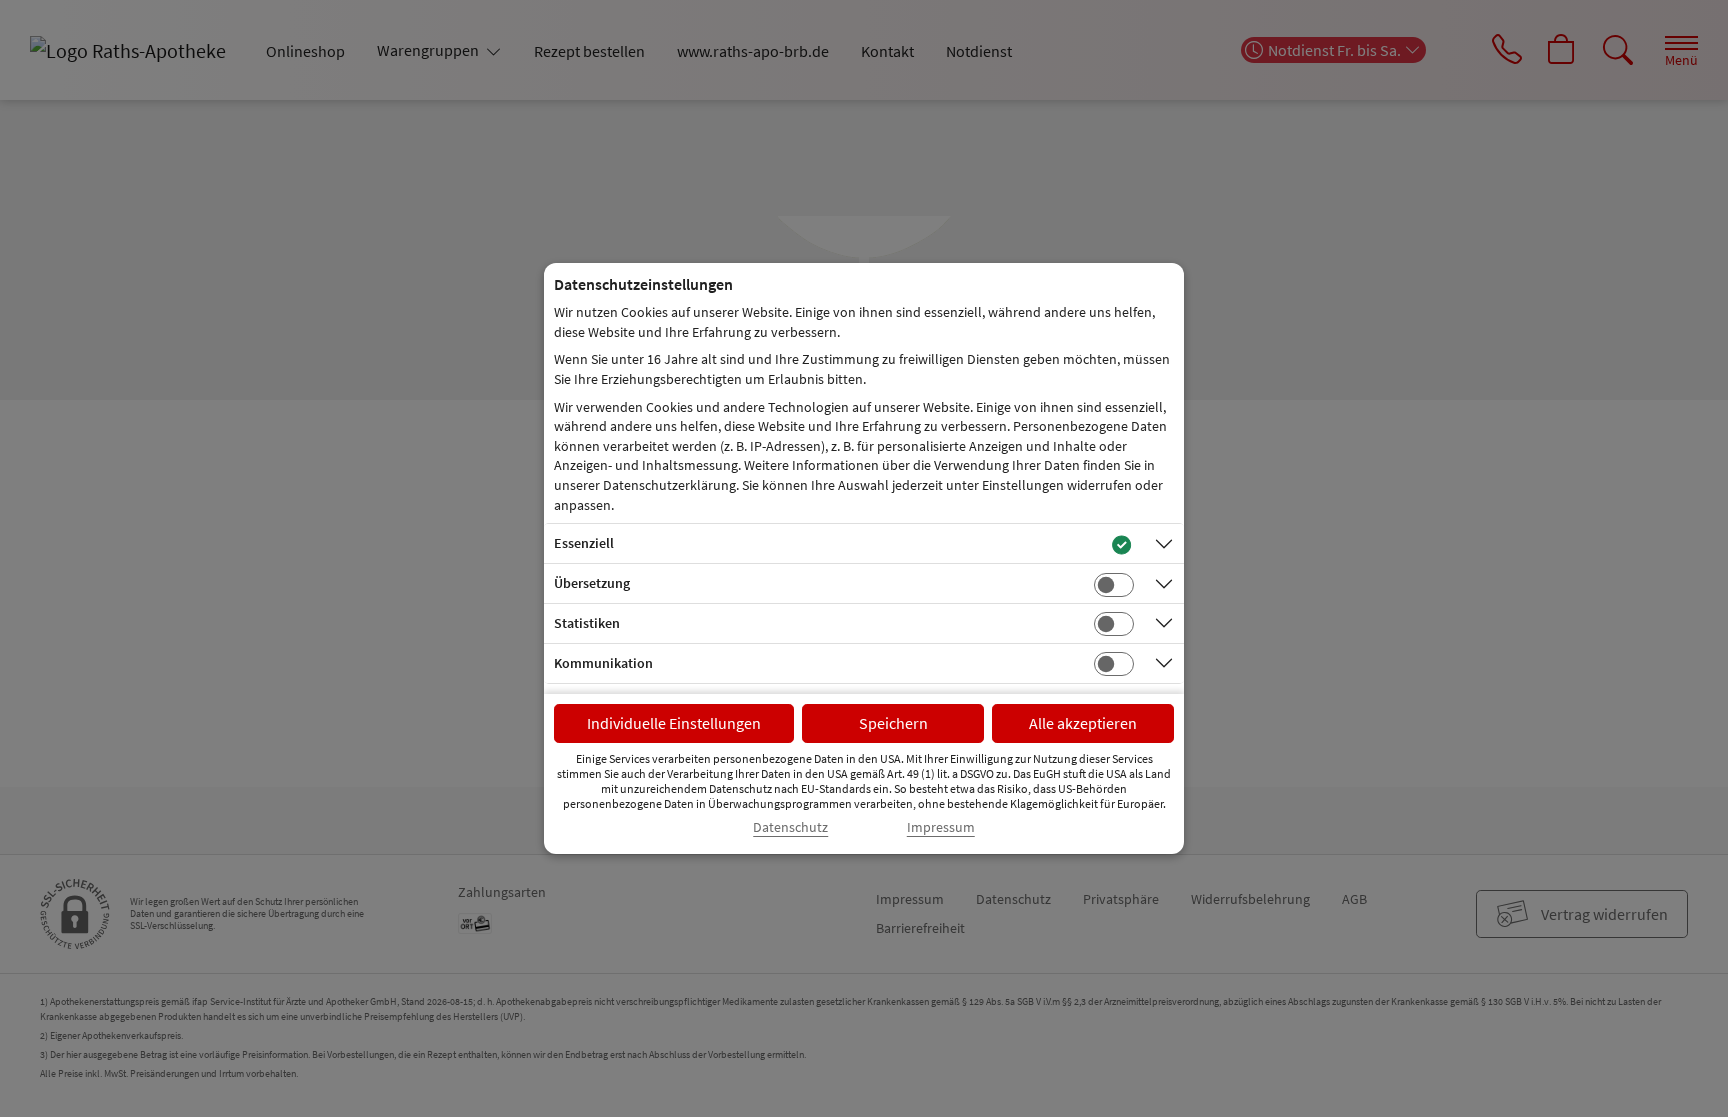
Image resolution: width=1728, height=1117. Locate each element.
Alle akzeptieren (1083, 723)
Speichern (893, 723)
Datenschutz (790, 827)
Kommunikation (603, 663)
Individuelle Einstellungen (674, 723)
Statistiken (587, 623)
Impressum (941, 827)
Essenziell (584, 543)
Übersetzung (592, 583)
